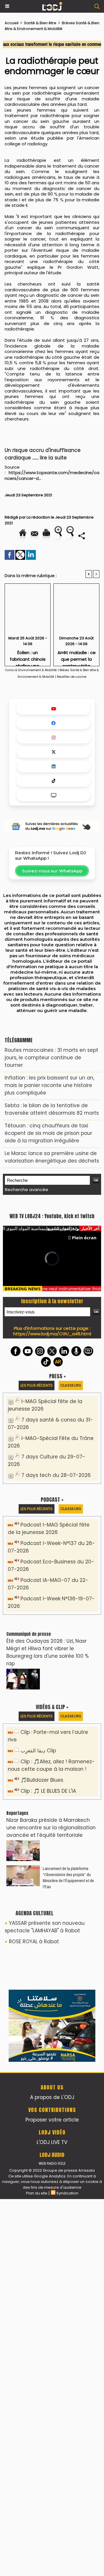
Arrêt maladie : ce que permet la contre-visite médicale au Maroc (77, 657)
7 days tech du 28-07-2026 (56, 1604)
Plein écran (84, 1366)
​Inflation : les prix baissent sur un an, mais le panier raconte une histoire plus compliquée (49, 1085)
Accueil (12, 23)
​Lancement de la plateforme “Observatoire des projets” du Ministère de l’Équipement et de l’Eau (68, 2006)
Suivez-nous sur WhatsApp (52, 871)
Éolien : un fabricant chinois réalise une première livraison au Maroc (28, 657)
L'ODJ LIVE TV (52, 2519)
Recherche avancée (27, 1190)
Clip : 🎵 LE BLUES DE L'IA (48, 1919)
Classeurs (71, 1514)
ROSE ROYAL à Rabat (34, 2070)
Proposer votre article (52, 2497)
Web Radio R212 (52, 2540)
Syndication (67, 2570)
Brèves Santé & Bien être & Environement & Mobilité (52, 26)
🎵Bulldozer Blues (42, 1908)
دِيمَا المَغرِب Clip (38, 1879)
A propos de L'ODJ (52, 2474)
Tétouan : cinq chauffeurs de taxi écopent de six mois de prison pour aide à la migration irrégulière (48, 1133)
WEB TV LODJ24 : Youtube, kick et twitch (52, 1345)
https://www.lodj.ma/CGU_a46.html (52, 1462)
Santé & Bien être (40, 23)
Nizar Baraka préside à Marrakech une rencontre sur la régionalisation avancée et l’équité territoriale (51, 1956)
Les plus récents (37, 1514)
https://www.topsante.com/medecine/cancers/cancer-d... (52, 475)
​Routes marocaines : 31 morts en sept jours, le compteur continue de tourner (51, 1058)
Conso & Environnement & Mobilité (31, 670)
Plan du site (37, 2570)
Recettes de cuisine (72, 677)
